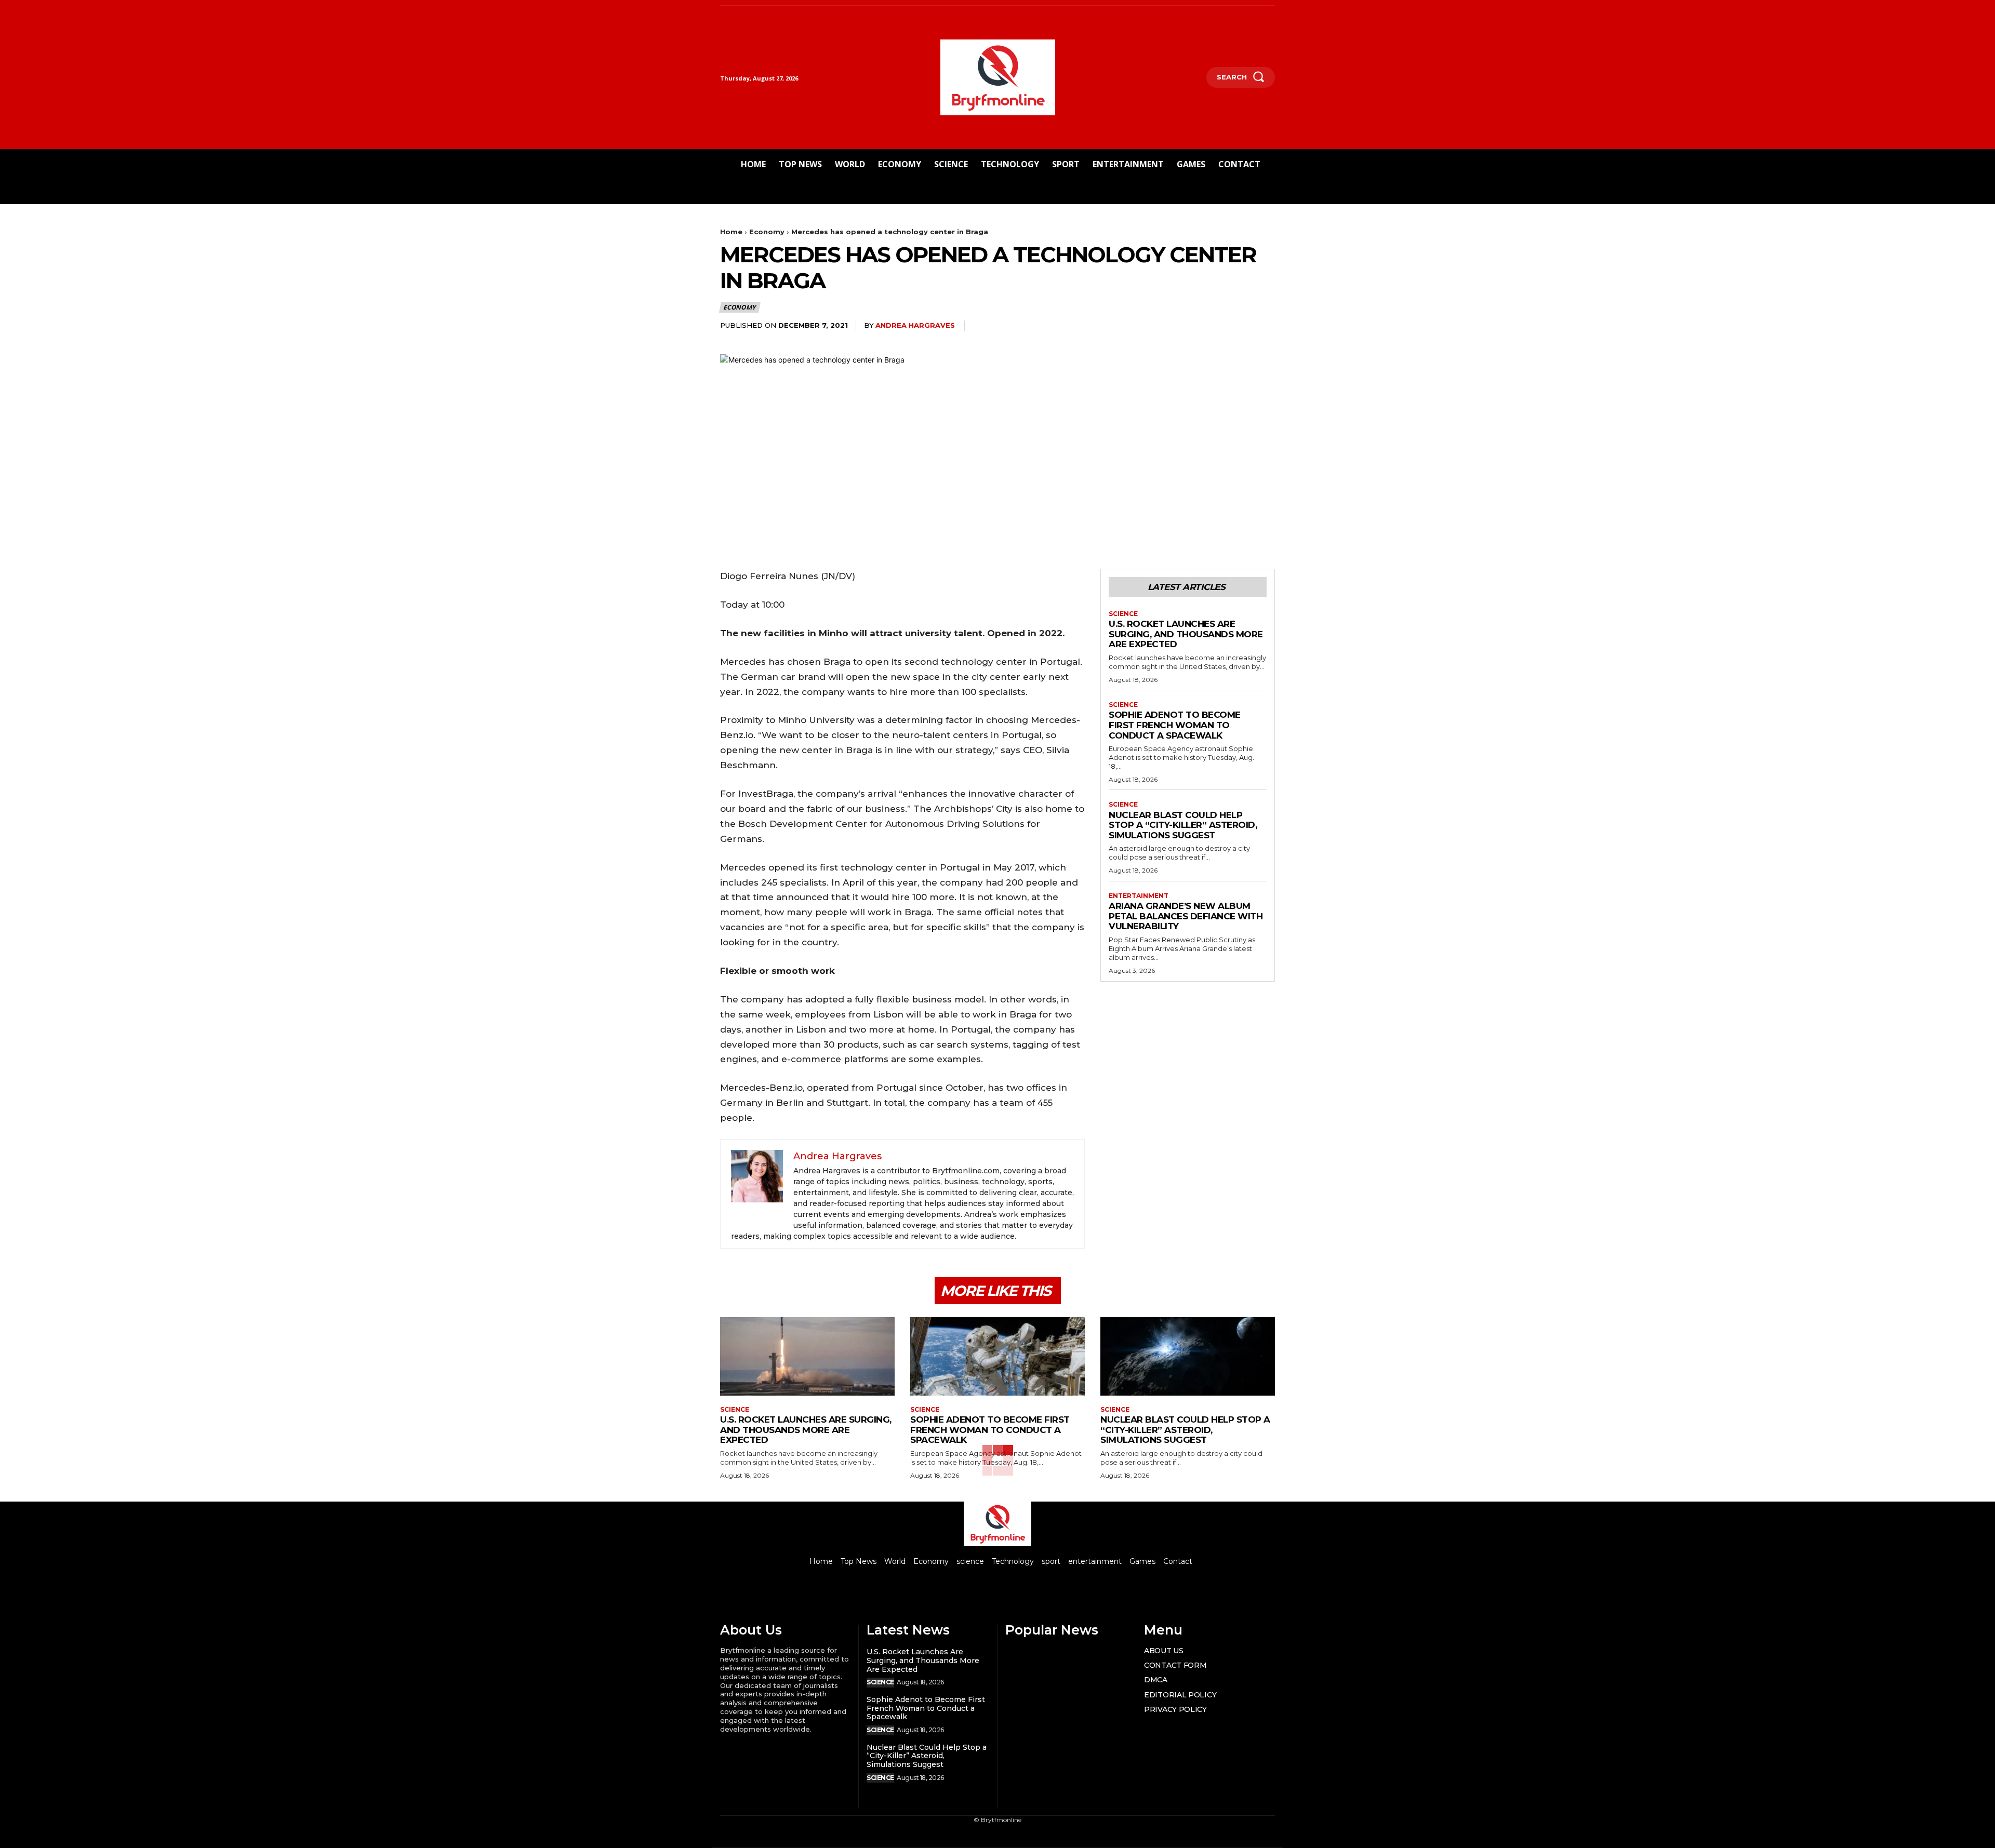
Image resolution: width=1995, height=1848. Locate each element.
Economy (767, 232)
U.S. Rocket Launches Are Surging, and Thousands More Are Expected (1186, 634)
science (1123, 614)
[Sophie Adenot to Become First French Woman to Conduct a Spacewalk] (997, 1356)
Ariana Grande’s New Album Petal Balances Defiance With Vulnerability (1186, 916)
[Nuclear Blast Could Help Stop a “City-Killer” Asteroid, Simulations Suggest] (1188, 1356)
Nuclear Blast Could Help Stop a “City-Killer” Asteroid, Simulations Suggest (1183, 825)
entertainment (1139, 896)
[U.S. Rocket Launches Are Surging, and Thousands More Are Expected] (807, 1356)
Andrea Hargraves (915, 325)
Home (731, 232)
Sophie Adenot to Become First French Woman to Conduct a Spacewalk (1175, 725)
